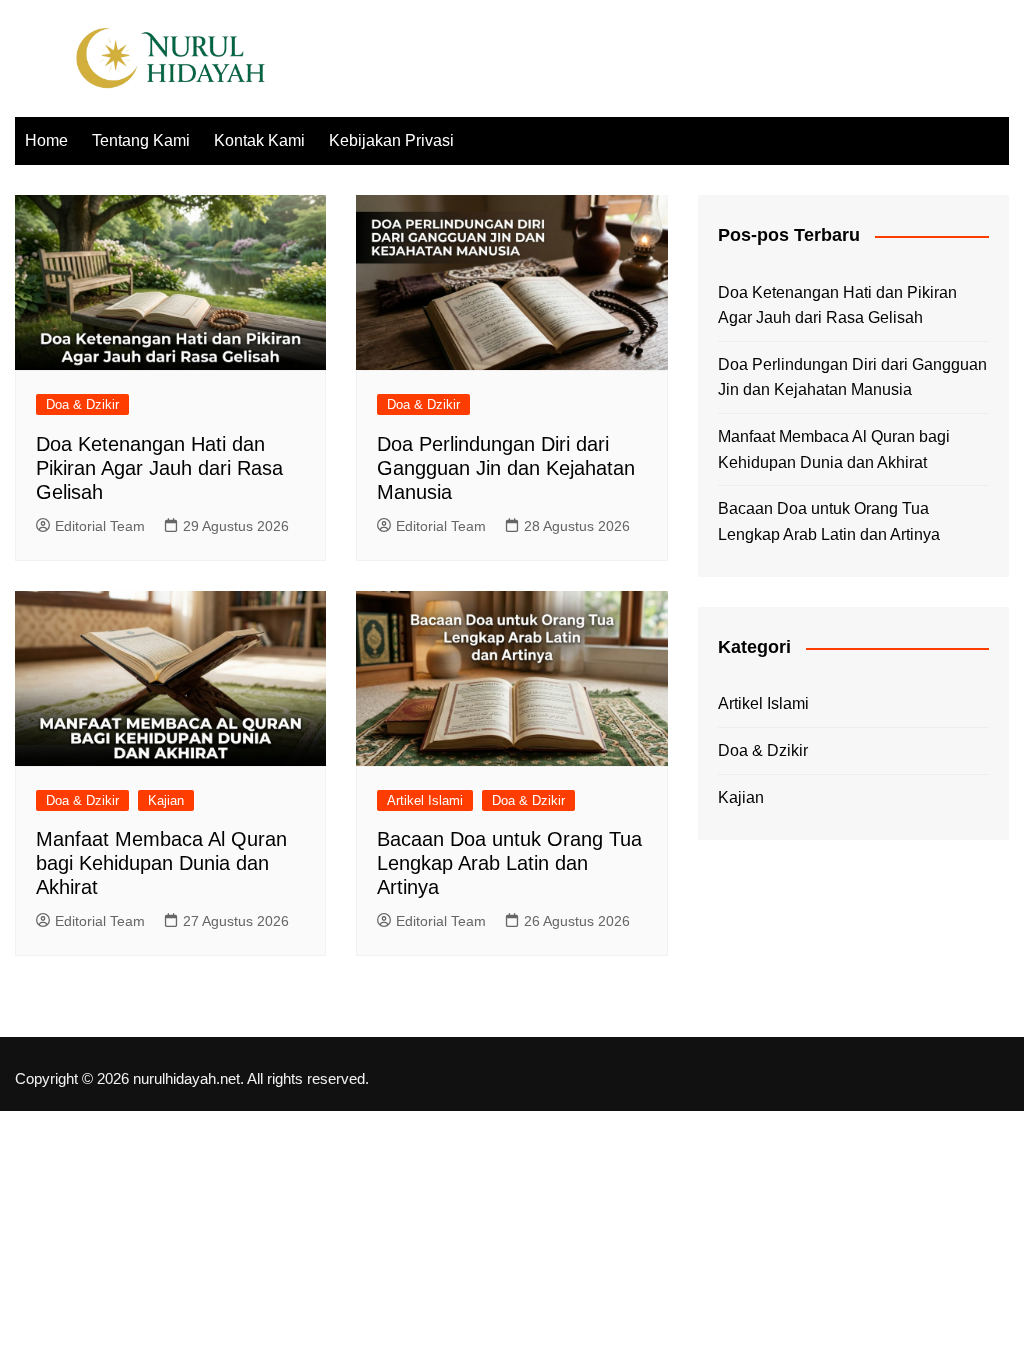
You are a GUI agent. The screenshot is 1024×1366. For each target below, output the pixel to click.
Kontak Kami (259, 140)
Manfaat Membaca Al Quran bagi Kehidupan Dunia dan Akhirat (161, 863)
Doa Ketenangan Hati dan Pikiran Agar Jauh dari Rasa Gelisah (159, 468)
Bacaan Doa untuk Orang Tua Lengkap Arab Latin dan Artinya (509, 863)
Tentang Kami (141, 140)
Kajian (166, 800)
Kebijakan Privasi (391, 140)
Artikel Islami (425, 800)
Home (46, 140)
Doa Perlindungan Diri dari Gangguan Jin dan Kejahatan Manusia (506, 468)
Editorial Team (100, 526)
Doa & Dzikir (82, 404)
